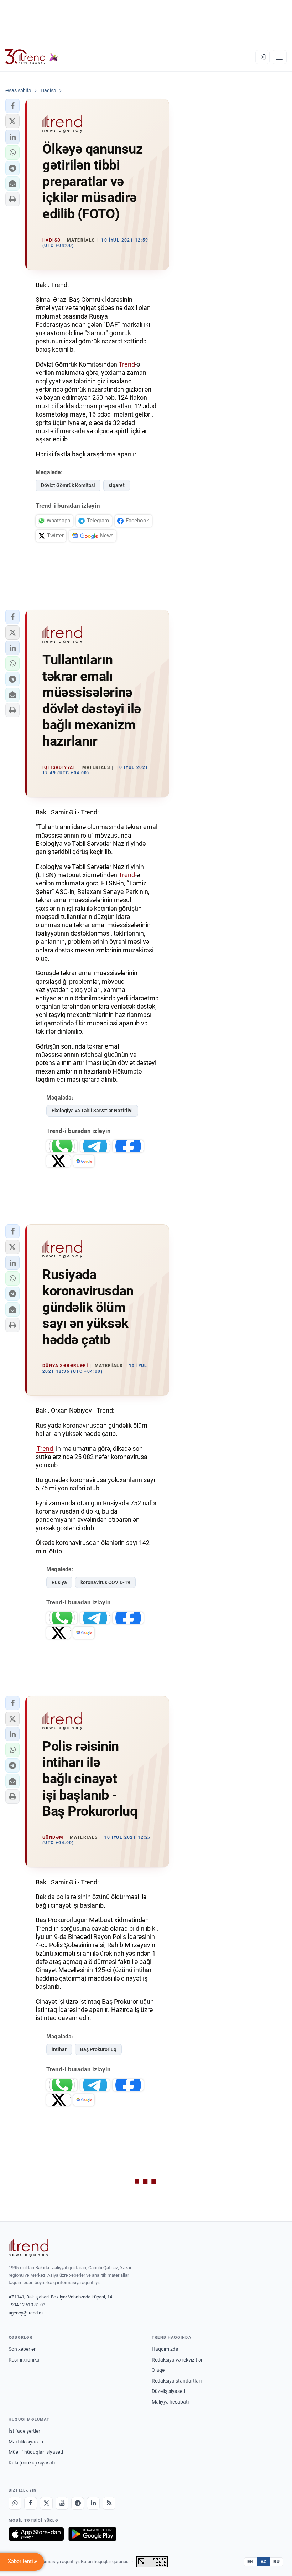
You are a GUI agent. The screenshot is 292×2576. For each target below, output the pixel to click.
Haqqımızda (165, 2349)
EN (250, 2562)
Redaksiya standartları (177, 2381)
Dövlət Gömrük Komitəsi (68, 485)
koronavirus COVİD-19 (105, 1582)
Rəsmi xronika (24, 2360)
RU (277, 2562)
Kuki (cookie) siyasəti (32, 2463)
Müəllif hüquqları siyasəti (36, 2452)
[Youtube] (62, 2503)
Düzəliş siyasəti (168, 2391)
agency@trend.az (26, 2313)
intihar (59, 2049)
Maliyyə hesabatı (170, 2402)
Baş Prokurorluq (98, 2049)
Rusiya (59, 1582)
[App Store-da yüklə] (36, 2534)
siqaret (117, 485)
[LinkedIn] (93, 2503)
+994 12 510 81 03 (27, 2305)
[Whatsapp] (15, 2503)
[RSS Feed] (109, 2503)
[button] (12, 106)
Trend (127, 364)
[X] (46, 2503)
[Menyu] (279, 57)
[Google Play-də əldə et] (92, 2534)
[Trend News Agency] (28, 2248)
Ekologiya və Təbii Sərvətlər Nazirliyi (92, 1111)
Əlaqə (158, 2370)
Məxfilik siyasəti (26, 2442)
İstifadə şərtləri (25, 2431)
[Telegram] (78, 2503)
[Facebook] (31, 2503)
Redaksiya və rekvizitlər (177, 2360)
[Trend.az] (32, 57)
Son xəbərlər (22, 2349)
